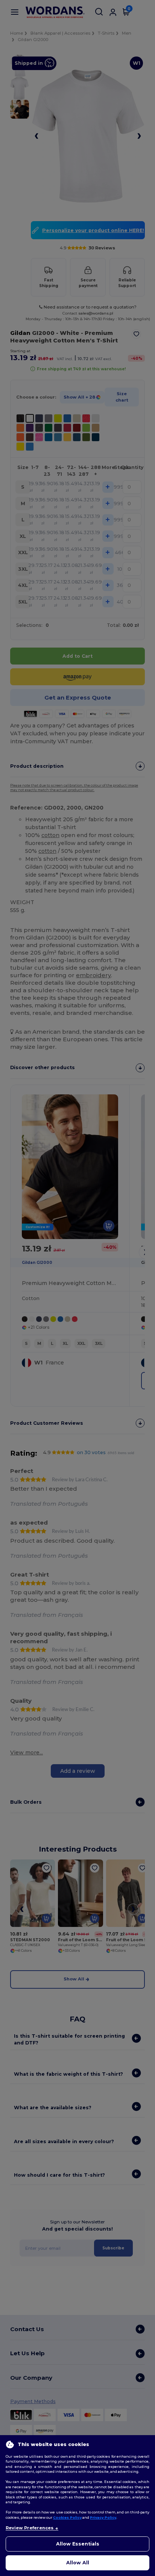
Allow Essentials (78, 2544)
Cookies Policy (67, 2517)
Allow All (78, 2563)
